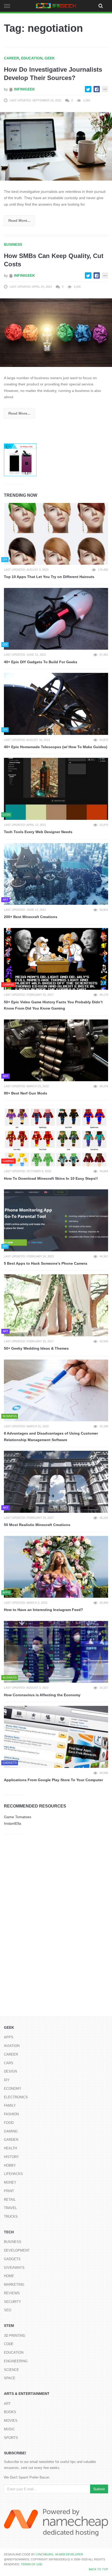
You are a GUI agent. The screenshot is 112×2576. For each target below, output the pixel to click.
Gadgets (12, 2259)
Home (9, 2276)
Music (9, 2429)
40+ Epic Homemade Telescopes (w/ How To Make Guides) (56, 747)
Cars (9, 2063)
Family (10, 2105)
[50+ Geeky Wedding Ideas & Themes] (56, 1305)
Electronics (16, 2097)
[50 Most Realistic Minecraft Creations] (56, 1482)
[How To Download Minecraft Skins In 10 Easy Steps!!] (56, 1135)
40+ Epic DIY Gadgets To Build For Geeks (41, 662)
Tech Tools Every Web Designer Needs (38, 832)
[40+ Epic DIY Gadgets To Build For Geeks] (56, 619)
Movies (11, 2421)
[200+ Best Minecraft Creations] (56, 874)
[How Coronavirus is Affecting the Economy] (56, 1652)
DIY (7, 2080)
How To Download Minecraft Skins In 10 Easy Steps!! (51, 1178)
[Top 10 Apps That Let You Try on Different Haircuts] (56, 534)
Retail (10, 2200)
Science (11, 2370)
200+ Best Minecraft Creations (31, 917)
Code (9, 2344)
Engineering (16, 2361)
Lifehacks (13, 2174)
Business (13, 244)
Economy (13, 2089)
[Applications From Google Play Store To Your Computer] (56, 1737)
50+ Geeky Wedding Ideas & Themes (36, 1348)
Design (10, 2071)
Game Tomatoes (18, 1817)
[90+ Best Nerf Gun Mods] (56, 1050)
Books (10, 2412)
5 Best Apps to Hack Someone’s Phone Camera (46, 1263)
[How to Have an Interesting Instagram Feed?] (56, 1567)
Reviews (12, 2293)
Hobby (10, 2165)
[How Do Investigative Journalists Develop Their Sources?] (56, 146)
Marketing (14, 2285)
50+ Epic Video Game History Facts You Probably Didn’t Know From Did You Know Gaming (53, 1005)
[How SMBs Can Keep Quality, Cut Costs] (56, 332)
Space (10, 2378)
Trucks (11, 2217)
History (11, 2157)
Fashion (11, 2114)
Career (11, 58)
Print (9, 2191)
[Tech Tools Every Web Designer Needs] (56, 789)
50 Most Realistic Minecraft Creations (37, 1525)
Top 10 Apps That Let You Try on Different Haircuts (49, 577)
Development (17, 2250)
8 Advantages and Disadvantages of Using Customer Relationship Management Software (51, 1437)
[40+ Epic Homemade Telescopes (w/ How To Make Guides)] (56, 704)
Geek (50, 58)
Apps (9, 2037)
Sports (11, 2438)
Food (9, 2123)
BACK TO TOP (98, 2569)
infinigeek (24, 89)
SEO (8, 2310)
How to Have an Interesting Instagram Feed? (43, 1610)
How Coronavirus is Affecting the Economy (42, 1695)
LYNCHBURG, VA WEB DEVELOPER (59, 2554)
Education (32, 58)
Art (7, 2404)
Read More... (19, 220)
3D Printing (15, 2336)
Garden (11, 2140)
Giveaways (14, 2268)
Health (10, 2148)
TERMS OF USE (32, 2564)
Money (10, 2182)
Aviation (12, 2046)
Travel (10, 2208)
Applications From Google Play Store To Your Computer (53, 1780)
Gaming (11, 2131)
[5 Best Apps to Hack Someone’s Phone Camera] (56, 1220)
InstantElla (13, 1823)
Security (13, 2302)
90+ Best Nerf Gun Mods (26, 1093)
